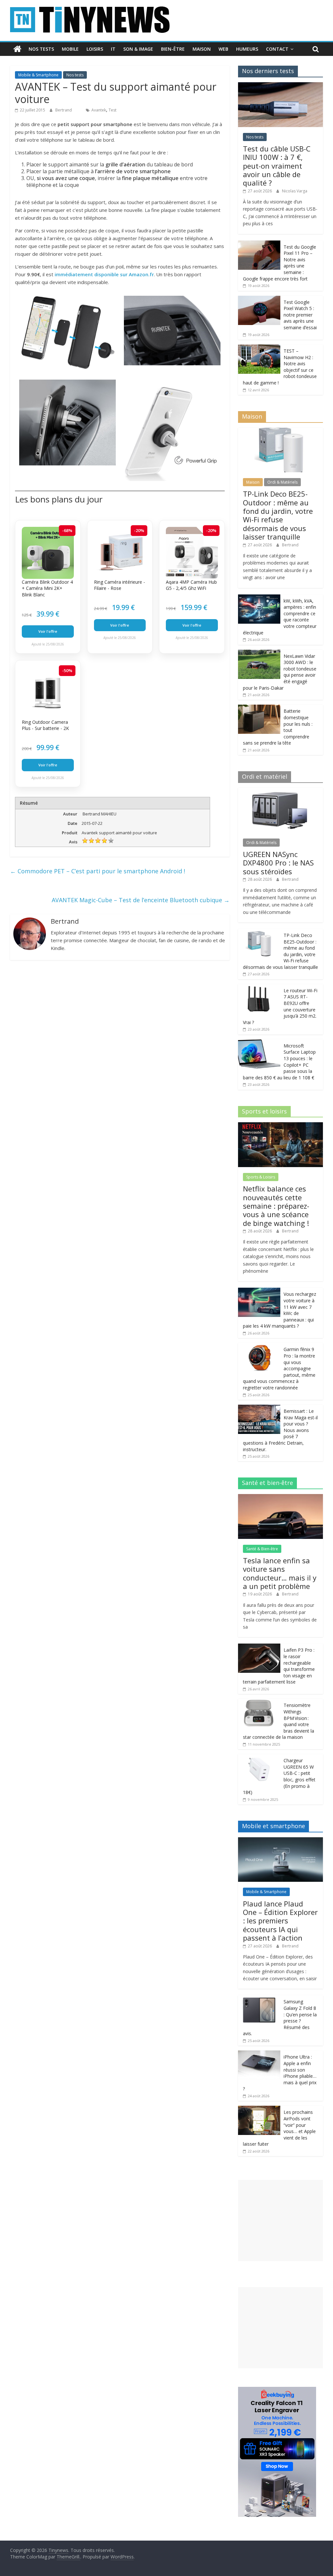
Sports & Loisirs (261, 1177)
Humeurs (247, 49)
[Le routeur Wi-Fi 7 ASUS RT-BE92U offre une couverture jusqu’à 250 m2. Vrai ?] (259, 988)
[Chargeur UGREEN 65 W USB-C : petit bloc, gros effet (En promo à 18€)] (259, 1757)
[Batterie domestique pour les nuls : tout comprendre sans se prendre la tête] (259, 708)
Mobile (70, 49)
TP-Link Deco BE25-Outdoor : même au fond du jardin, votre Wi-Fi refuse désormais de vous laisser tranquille (278, 515)
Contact (277, 49)
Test (113, 110)
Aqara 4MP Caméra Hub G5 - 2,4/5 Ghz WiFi (191, 585)
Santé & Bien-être (262, 1549)
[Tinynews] (17, 49)
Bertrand (64, 110)
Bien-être (173, 49)
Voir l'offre (48, 631)
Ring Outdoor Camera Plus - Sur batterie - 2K (45, 725)
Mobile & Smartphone (38, 75)
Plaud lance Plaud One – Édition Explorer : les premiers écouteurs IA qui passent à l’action (280, 1921)
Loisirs (95, 49)
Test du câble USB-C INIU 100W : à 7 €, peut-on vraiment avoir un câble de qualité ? (277, 166)
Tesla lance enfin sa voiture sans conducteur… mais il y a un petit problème (280, 1573)
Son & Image (138, 49)
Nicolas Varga (295, 191)
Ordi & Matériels (282, 482)
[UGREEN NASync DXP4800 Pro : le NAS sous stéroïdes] (281, 791)
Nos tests (41, 49)
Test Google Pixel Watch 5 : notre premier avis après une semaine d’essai (300, 315)
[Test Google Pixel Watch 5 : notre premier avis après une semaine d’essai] (259, 299)
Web (223, 49)
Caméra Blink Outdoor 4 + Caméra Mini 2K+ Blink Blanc (47, 588)
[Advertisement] (281, 2220)
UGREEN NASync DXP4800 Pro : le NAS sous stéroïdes (278, 863)
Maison (202, 49)
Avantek (99, 110)
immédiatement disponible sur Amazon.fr (104, 274)
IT (113, 49)
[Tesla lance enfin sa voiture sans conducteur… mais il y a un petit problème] (281, 1497)
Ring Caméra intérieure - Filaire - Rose (120, 585)
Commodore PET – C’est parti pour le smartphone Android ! (98, 871)
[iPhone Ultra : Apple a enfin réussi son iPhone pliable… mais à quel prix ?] (259, 2054)
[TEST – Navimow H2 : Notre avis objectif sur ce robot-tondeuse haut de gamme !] (259, 348)
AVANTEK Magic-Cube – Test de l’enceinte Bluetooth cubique (141, 900)
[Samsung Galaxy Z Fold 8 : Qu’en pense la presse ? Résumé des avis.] (259, 1999)
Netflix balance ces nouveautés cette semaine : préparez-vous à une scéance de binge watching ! (276, 1206)
